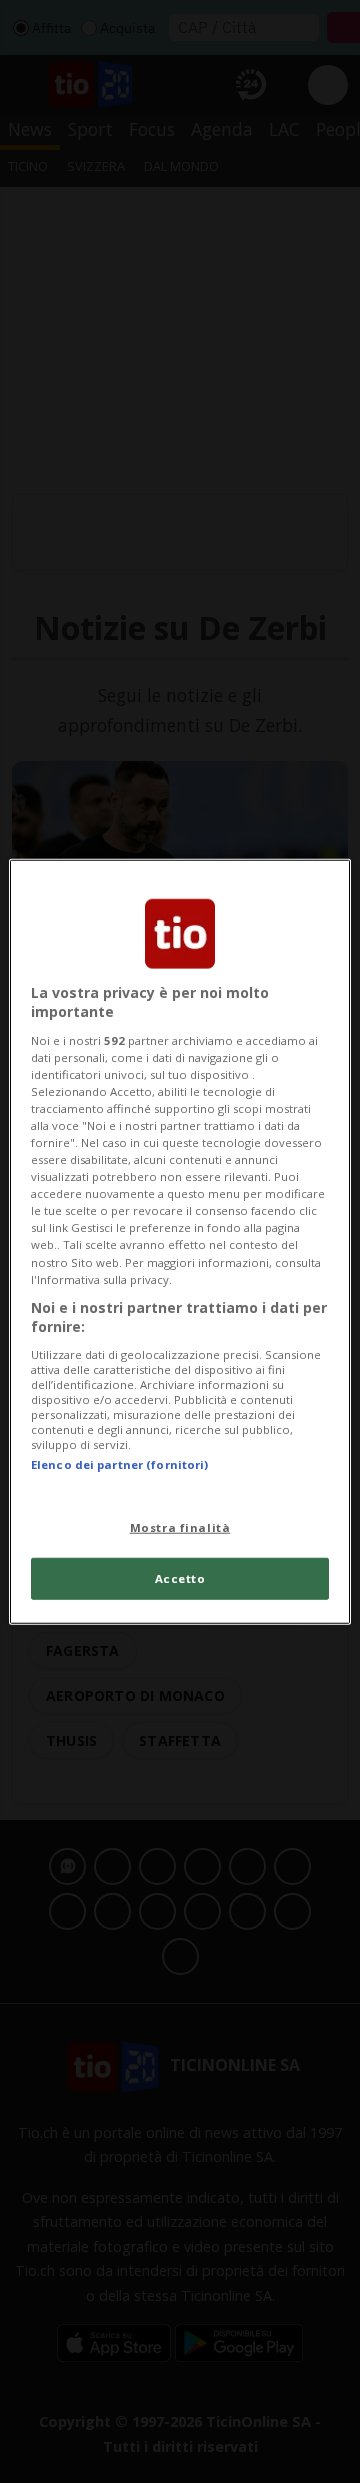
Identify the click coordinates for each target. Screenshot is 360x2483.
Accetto (180, 1578)
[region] (180, 1241)
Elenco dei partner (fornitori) (119, 1464)
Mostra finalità (180, 1527)
